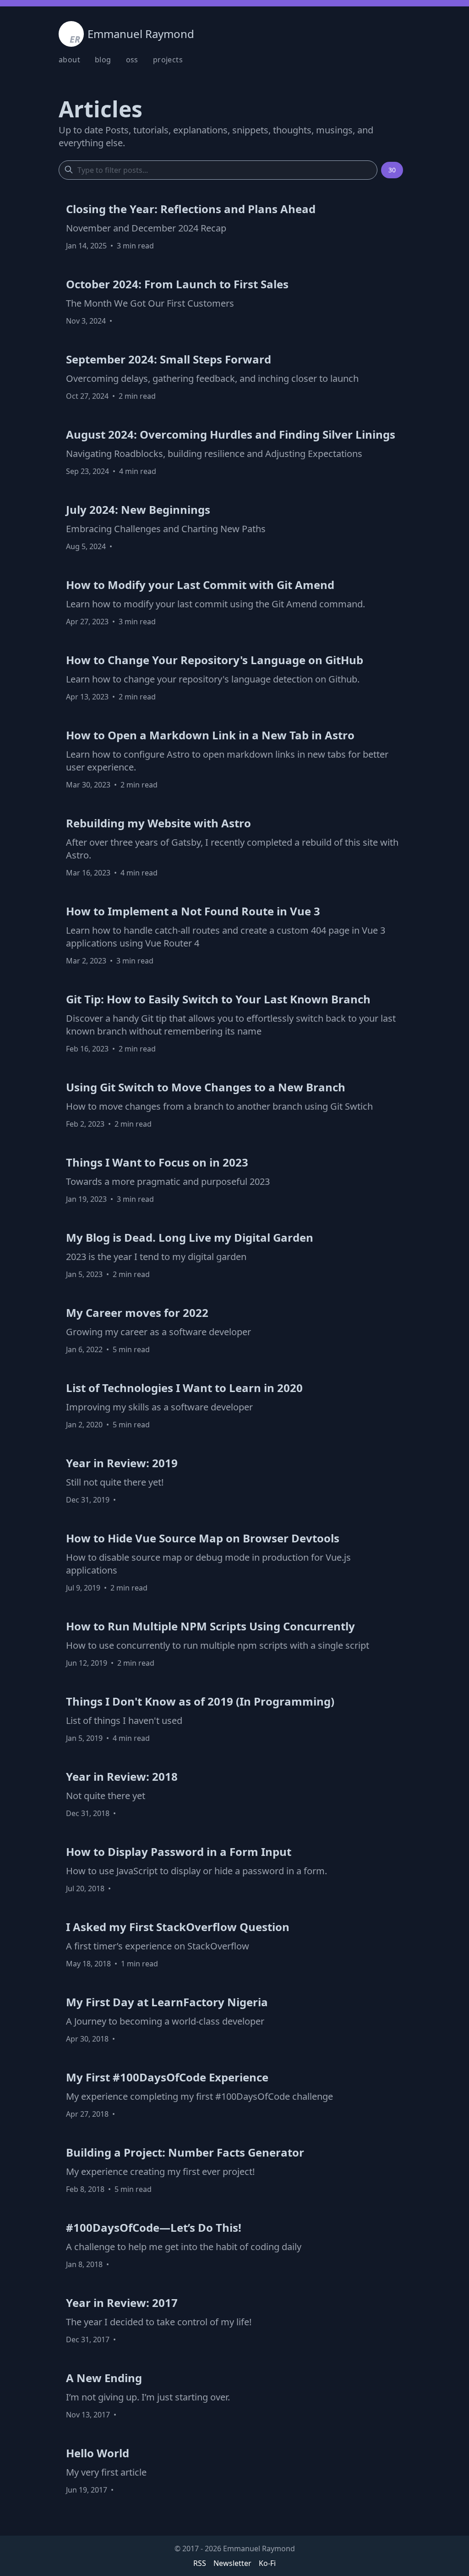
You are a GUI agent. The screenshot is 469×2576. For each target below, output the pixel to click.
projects (168, 60)
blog (103, 60)
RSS (200, 2563)
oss (132, 60)
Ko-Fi (267, 2563)
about (69, 60)
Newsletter (232, 2563)
